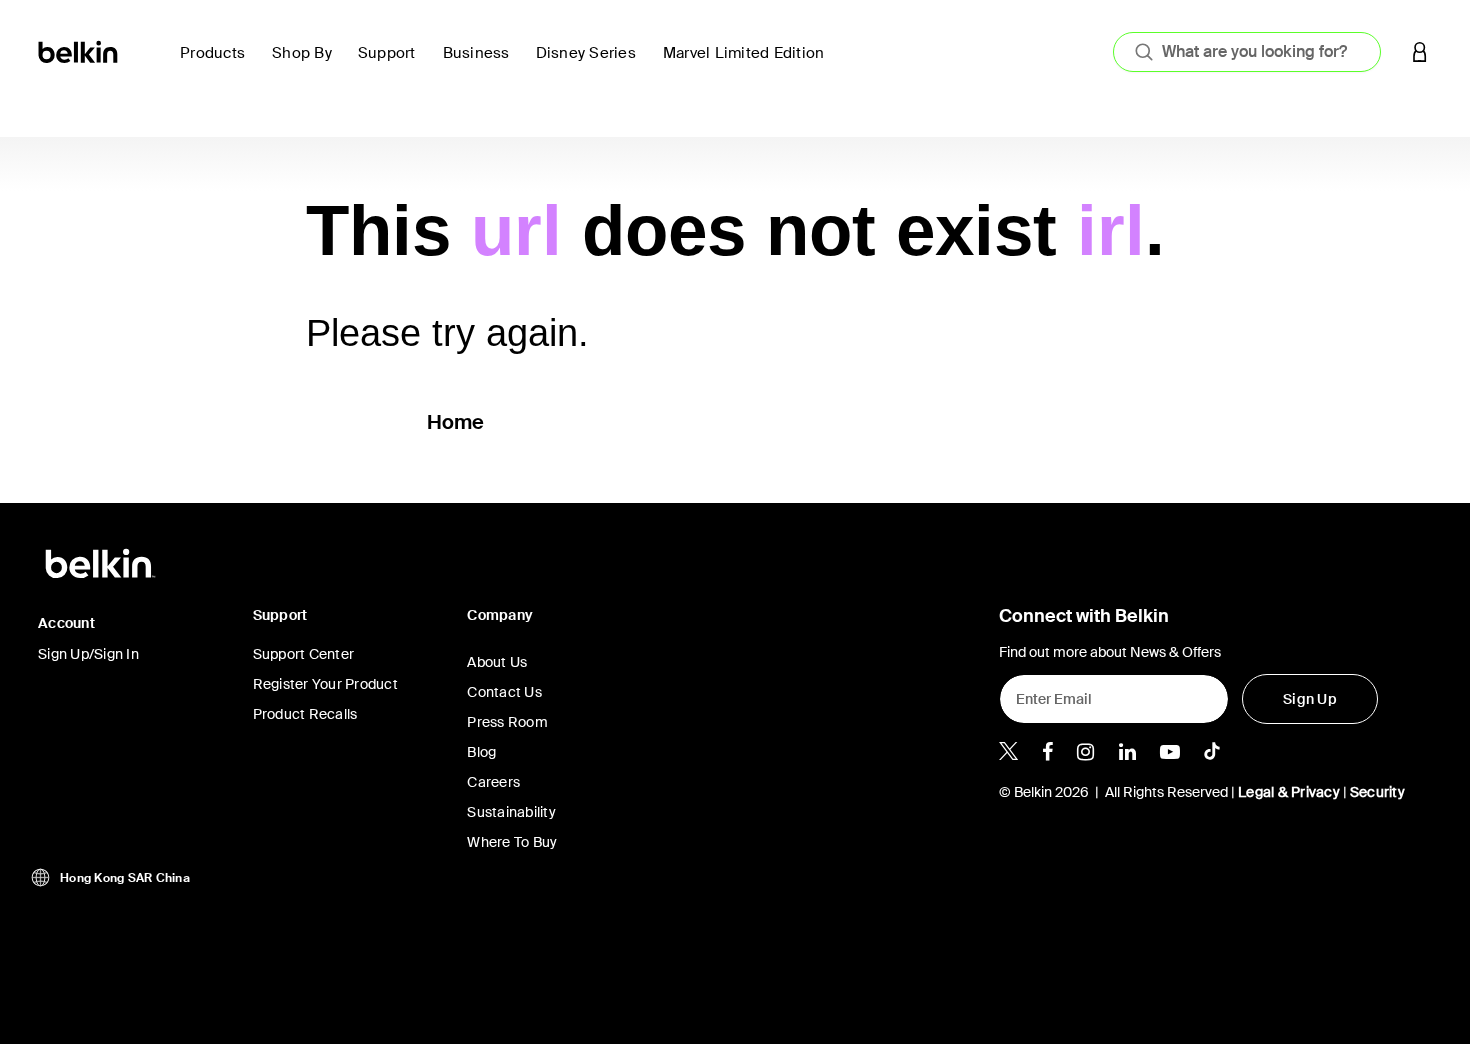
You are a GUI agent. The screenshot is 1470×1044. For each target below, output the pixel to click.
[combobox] (1247, 52)
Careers (493, 782)
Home (456, 422)
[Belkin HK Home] (79, 50)
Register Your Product (325, 684)
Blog (481, 752)
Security (1377, 792)
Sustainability (511, 812)
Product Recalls (305, 714)
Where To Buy (512, 842)
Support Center (304, 654)
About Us (497, 662)
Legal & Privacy (1289, 792)
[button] (1420, 51)
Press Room (507, 722)
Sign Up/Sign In (88, 654)
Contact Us (504, 692)
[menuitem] (218, 64)
